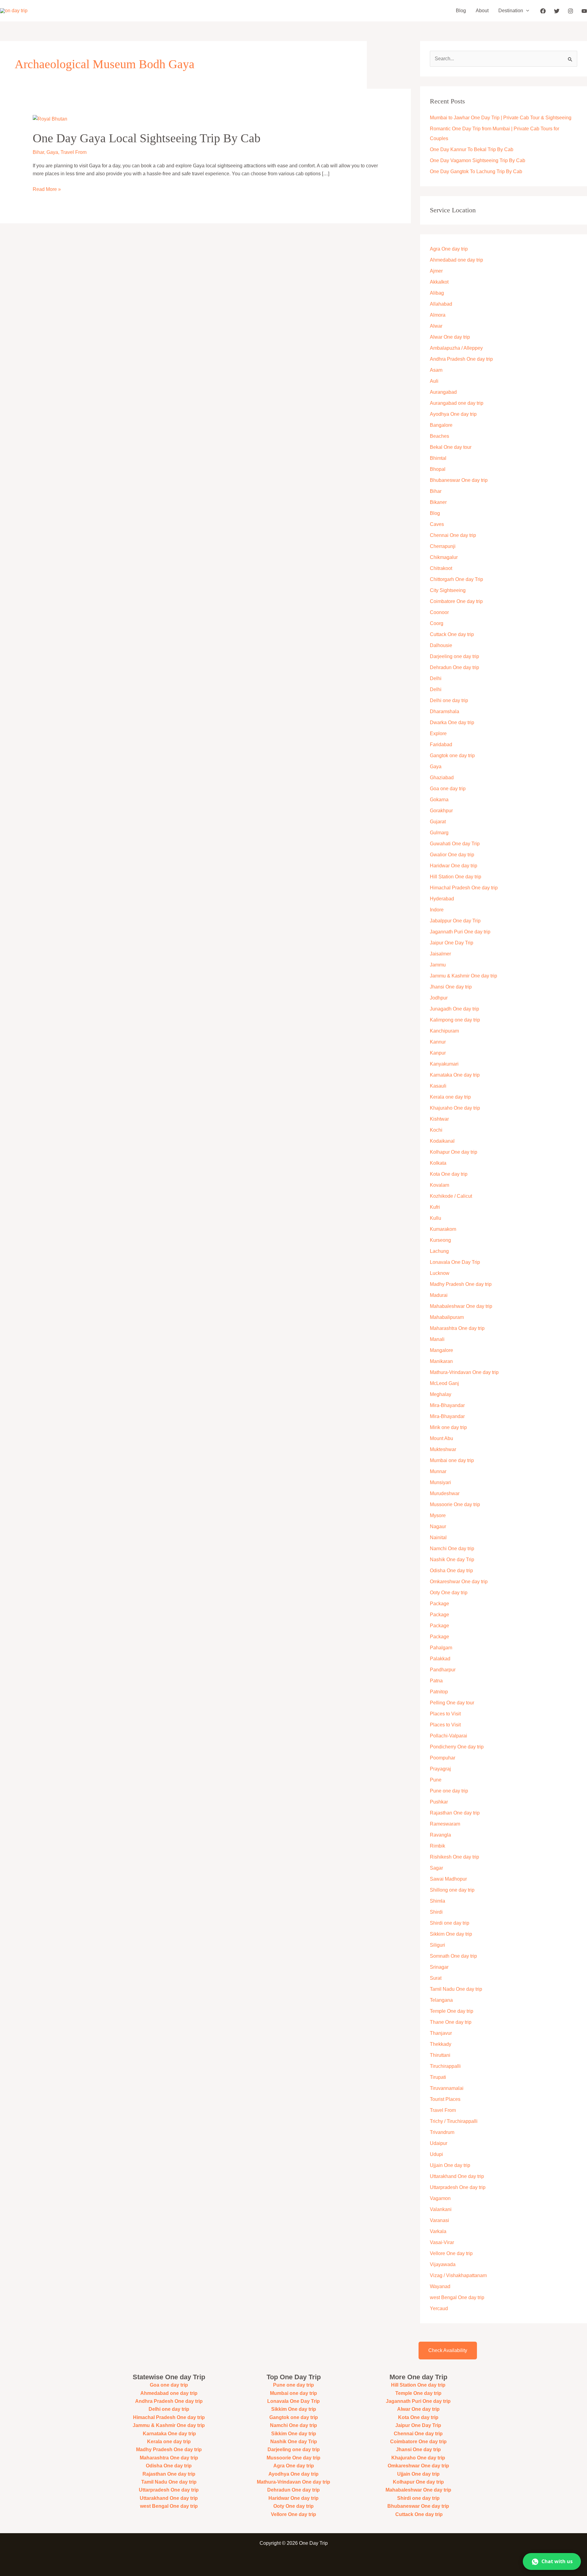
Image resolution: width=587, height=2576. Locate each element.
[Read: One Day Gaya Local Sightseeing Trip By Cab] (50, 119)
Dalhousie (441, 645)
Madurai (439, 1295)
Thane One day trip (451, 2022)
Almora (438, 315)
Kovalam (439, 1185)
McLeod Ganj (444, 1383)
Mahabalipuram (447, 1317)
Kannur (438, 1042)
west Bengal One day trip (457, 2297)
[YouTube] (584, 11)
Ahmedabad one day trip (456, 260)
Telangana (441, 2000)
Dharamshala (445, 711)
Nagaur (438, 1526)
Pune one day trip (449, 1791)
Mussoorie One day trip (455, 1504)
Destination (511, 11)
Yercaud (439, 2308)
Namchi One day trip (452, 1549)
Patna (436, 1681)
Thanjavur (441, 2033)
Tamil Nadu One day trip (456, 1989)
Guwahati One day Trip (455, 844)
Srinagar (439, 1967)
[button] (526, 11)
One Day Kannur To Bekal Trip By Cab (472, 149)
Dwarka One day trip (452, 722)
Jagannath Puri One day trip (460, 932)
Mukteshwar (443, 1449)
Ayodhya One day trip (453, 414)
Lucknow (440, 1273)
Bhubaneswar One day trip (459, 480)
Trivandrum (443, 2132)
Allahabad (441, 304)
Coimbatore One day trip (456, 601)
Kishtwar (439, 1119)
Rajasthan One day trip (455, 1813)
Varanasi (439, 2220)
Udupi (436, 2154)
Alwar (436, 326)
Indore (437, 910)
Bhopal (438, 469)
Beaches (439, 436)
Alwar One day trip (450, 337)
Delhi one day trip (449, 700)
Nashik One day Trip (452, 1560)
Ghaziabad (442, 778)
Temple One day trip (452, 2011)
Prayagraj (440, 1769)
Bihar (38, 152)
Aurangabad (443, 392)
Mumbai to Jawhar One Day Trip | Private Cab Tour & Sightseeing (501, 118)
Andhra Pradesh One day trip (461, 359)
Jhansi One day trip (451, 987)
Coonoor (439, 612)
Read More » (47, 189)
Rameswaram (445, 1824)
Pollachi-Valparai (449, 1736)
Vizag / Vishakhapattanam (458, 2275)
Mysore (438, 1515)
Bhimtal (438, 458)
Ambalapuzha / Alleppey (456, 348)
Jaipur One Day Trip (452, 943)
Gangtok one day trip (452, 756)
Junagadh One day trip (454, 1009)
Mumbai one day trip (452, 1460)
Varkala (438, 2231)
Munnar (438, 1471)
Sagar (436, 1868)
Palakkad (440, 1659)
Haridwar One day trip (454, 866)
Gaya (52, 152)
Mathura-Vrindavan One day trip (464, 1372)
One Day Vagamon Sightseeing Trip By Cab (478, 160)
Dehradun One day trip (454, 667)
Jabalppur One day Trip (455, 921)
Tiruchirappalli (445, 2066)
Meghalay (441, 1394)
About (482, 11)
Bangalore (441, 425)
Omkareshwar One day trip (459, 1582)
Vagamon (440, 2198)
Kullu (436, 1218)
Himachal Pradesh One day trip (464, 888)
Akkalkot (439, 282)
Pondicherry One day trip (457, 1747)
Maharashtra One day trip (457, 1328)
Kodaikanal (442, 1141)
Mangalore (441, 1350)
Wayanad (440, 2286)
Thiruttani (440, 2055)
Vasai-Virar (442, 2242)
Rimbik (437, 1846)
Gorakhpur (441, 811)
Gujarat (438, 822)
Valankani (441, 2209)
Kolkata (438, 1163)
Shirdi (436, 1912)
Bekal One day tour (451, 447)
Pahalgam (441, 1648)
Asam (436, 370)
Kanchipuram (444, 1031)
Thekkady (441, 2044)
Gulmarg (439, 833)
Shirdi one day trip (450, 1923)
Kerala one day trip (450, 1097)
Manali (437, 1339)
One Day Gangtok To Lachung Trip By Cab (476, 171)
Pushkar (439, 1802)
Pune (436, 1780)
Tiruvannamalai (447, 2088)
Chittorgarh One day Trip (456, 579)
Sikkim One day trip (451, 1934)
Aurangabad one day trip (457, 403)
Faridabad (441, 745)
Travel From (74, 152)
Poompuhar (443, 1758)
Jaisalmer (440, 954)
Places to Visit (445, 1714)
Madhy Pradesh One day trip (461, 1284)
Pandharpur (443, 1670)
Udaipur (439, 2143)
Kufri (435, 1207)
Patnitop (439, 1692)
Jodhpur (439, 998)
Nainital (438, 1537)
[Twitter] (557, 11)
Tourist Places (445, 2099)
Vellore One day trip (451, 2253)
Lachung (439, 1251)
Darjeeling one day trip (454, 656)
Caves (437, 524)
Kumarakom (443, 1229)
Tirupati (438, 2077)
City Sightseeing (448, 590)
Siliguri (437, 1945)
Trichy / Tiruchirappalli (454, 2121)
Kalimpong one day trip (455, 1020)
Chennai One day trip (453, 535)
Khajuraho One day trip (455, 1108)
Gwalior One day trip (452, 855)
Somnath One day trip (453, 1956)
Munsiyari (440, 1482)
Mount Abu (441, 1438)
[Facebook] (543, 11)
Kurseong (440, 1240)
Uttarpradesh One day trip (458, 2187)
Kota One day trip (449, 1174)
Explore (438, 733)
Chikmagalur (444, 557)
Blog (461, 11)
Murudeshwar (445, 1493)
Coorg (437, 623)
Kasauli (438, 1086)
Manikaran (441, 1361)
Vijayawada (443, 2264)
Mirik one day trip (448, 1427)
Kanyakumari (444, 1064)
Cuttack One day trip (452, 634)
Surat (436, 1978)
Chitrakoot (441, 568)
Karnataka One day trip (455, 1075)
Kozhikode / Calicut (451, 1196)
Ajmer (436, 271)
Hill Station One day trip (456, 877)
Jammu (438, 965)
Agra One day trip (449, 249)
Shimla (437, 1901)
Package (439, 1604)
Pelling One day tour (452, 1703)
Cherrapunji (443, 546)
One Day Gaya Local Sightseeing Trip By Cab (147, 138)
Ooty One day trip (449, 1593)
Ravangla (440, 1835)
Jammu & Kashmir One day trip (463, 976)
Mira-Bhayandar (447, 1405)
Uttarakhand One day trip (457, 2176)
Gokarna (439, 800)
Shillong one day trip (452, 1890)
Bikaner (438, 502)
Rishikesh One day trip (454, 1857)
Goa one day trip (448, 789)
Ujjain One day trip (450, 2165)
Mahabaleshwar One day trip (461, 1306)
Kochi (436, 1130)
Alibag (437, 293)
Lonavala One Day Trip (455, 1262)
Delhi (436, 678)
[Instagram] (570, 11)
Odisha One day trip (451, 1571)
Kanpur (438, 1053)
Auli (434, 381)
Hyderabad (442, 899)
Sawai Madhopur (448, 1879)
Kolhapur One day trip (454, 1152)
